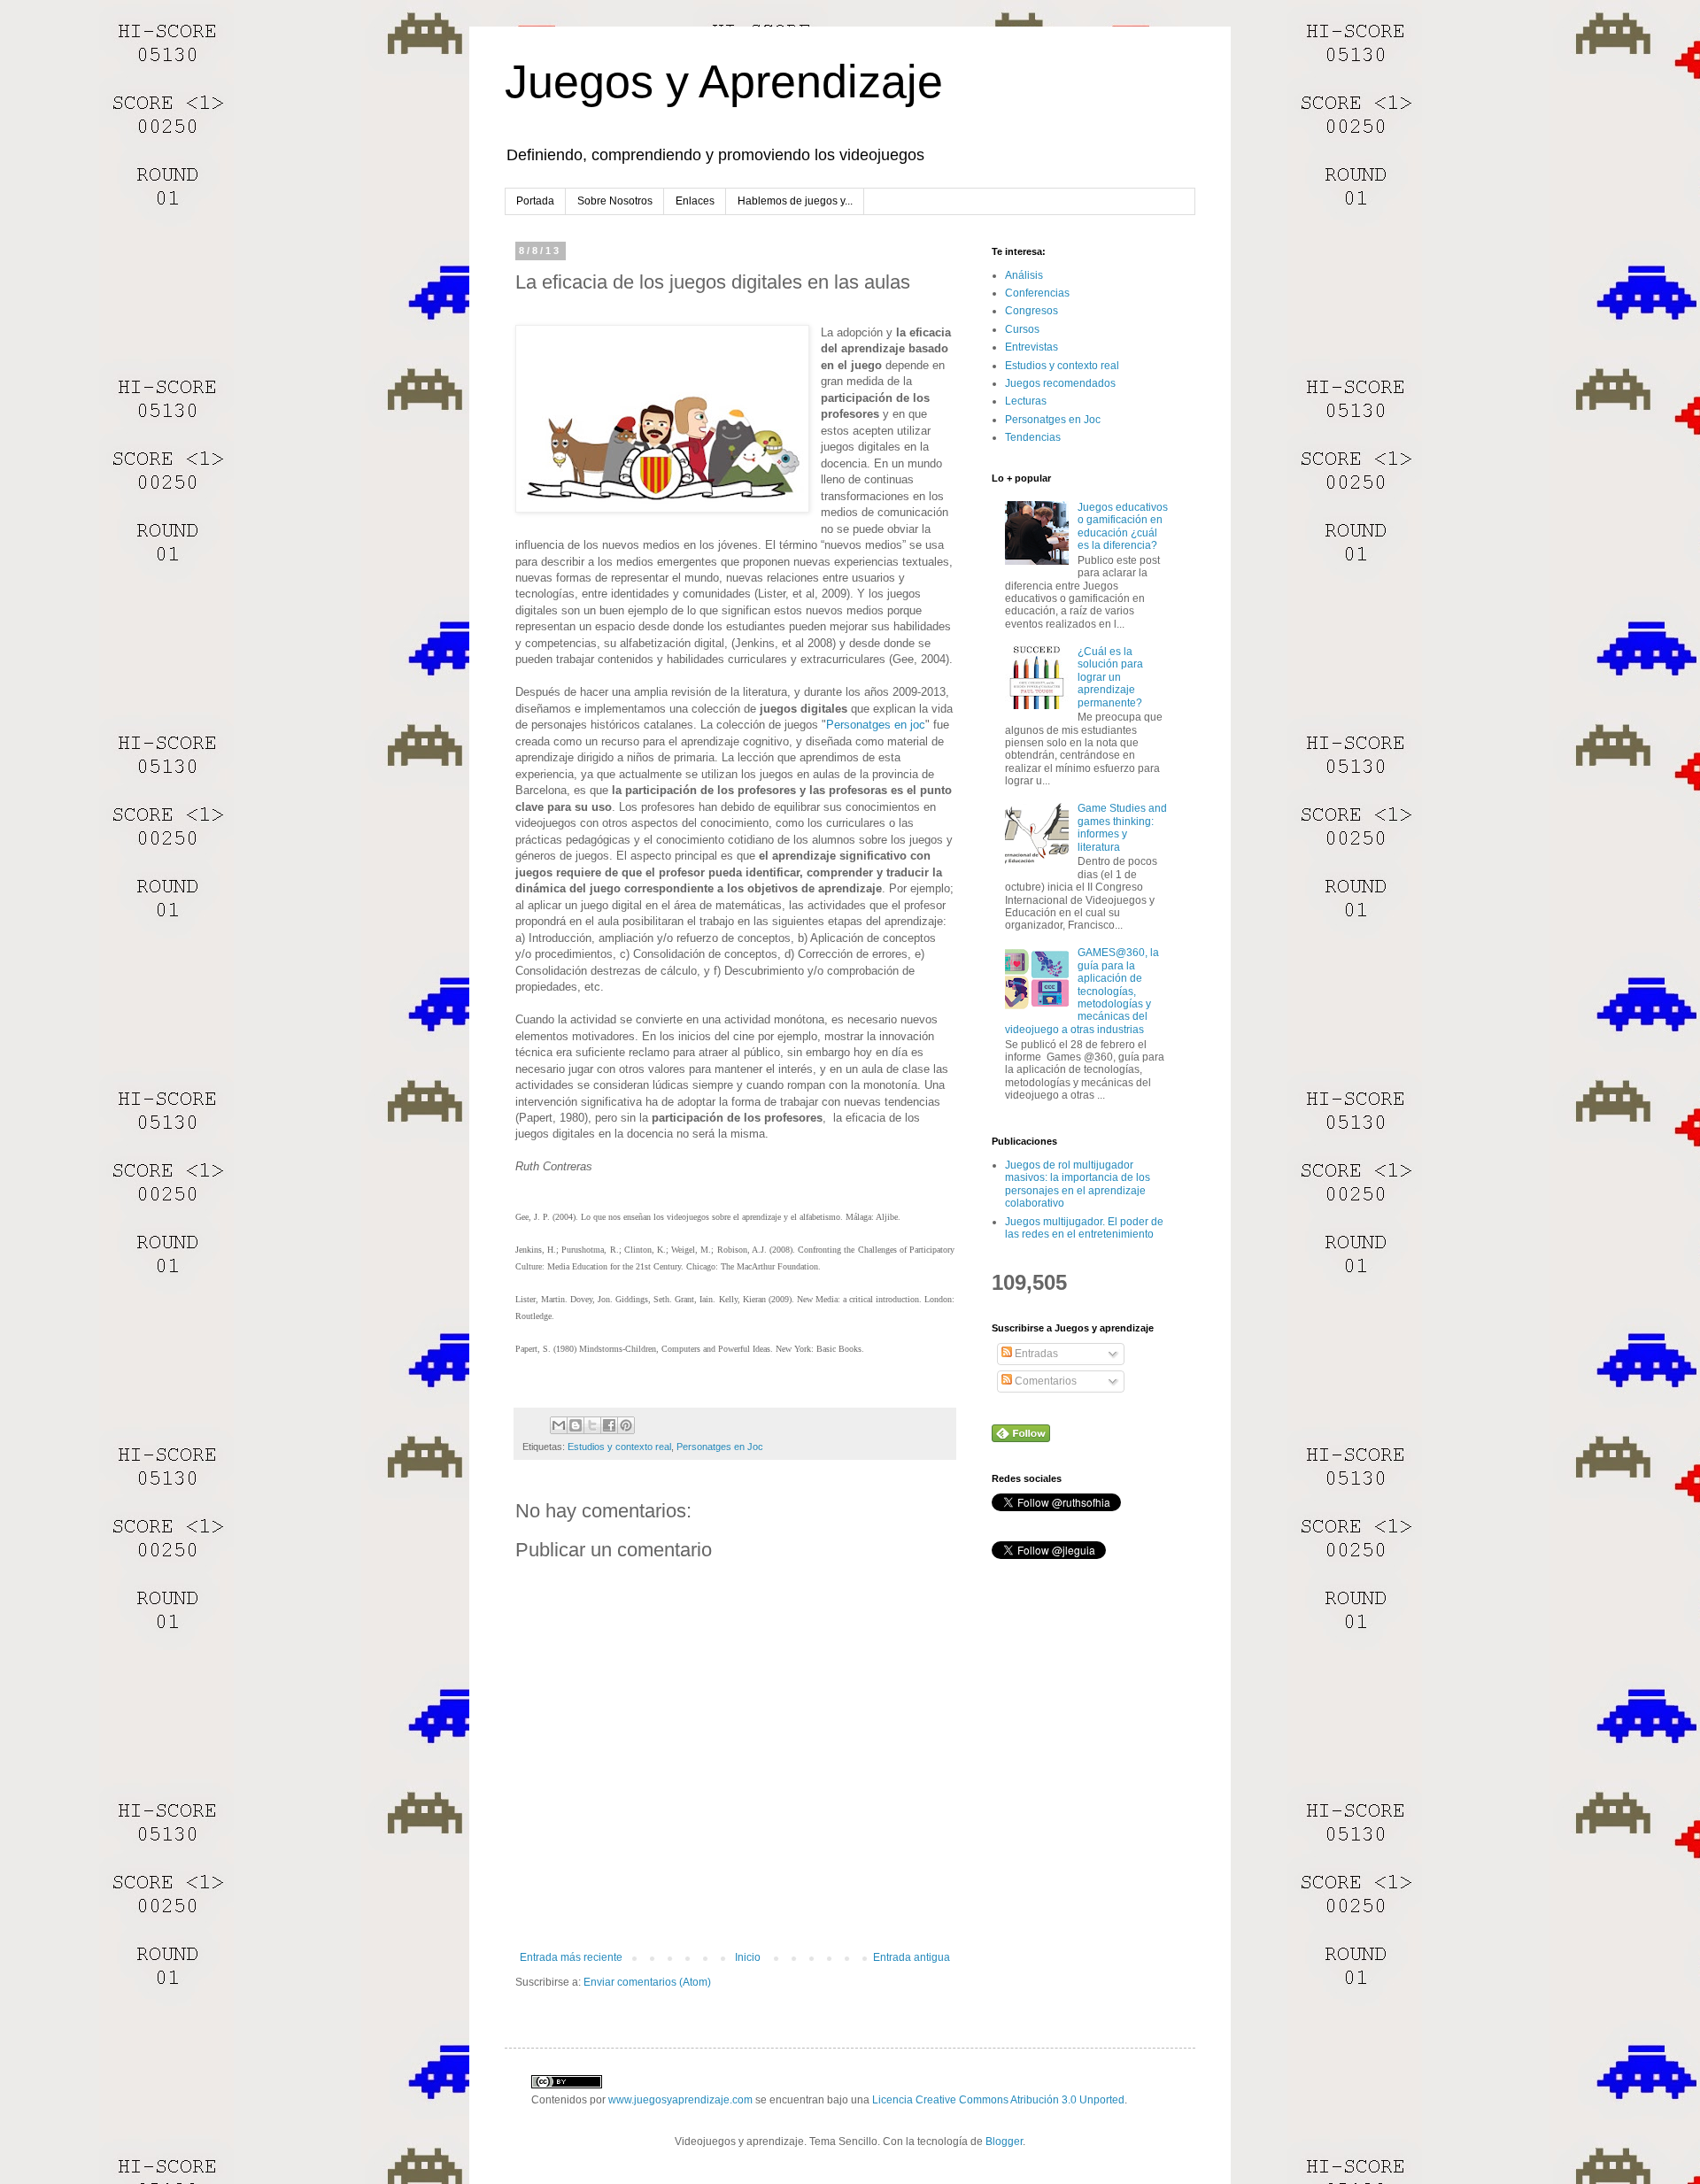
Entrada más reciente (571, 1957)
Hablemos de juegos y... (795, 201)
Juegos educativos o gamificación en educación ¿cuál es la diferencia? (1123, 526)
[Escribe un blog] (576, 1425)
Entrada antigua (912, 1957)
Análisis (1024, 275)
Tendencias (1033, 437)
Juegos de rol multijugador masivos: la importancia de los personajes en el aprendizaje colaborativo (1078, 1184)
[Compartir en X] (592, 1425)
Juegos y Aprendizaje (724, 81)
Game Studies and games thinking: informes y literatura (1122, 827)
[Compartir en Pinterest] (626, 1425)
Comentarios (1044, 1381)
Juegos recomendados (1060, 383)
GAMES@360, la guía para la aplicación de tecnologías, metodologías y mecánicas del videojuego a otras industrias (1082, 991)
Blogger (1004, 2142)
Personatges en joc (876, 725)
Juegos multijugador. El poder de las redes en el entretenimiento (1084, 1228)
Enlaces (695, 201)
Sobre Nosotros (615, 201)
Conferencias (1037, 293)
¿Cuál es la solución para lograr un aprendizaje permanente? (1110, 677)
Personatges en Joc (720, 1447)
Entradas (1035, 1354)
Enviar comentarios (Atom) (647, 1982)
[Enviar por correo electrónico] (559, 1425)
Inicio (748, 1957)
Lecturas (1026, 401)
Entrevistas (1032, 347)
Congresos (1032, 311)
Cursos (1022, 329)
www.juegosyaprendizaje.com (680, 2100)
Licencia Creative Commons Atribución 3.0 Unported (998, 2100)
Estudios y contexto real (619, 1447)
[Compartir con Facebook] (609, 1425)
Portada (535, 201)
